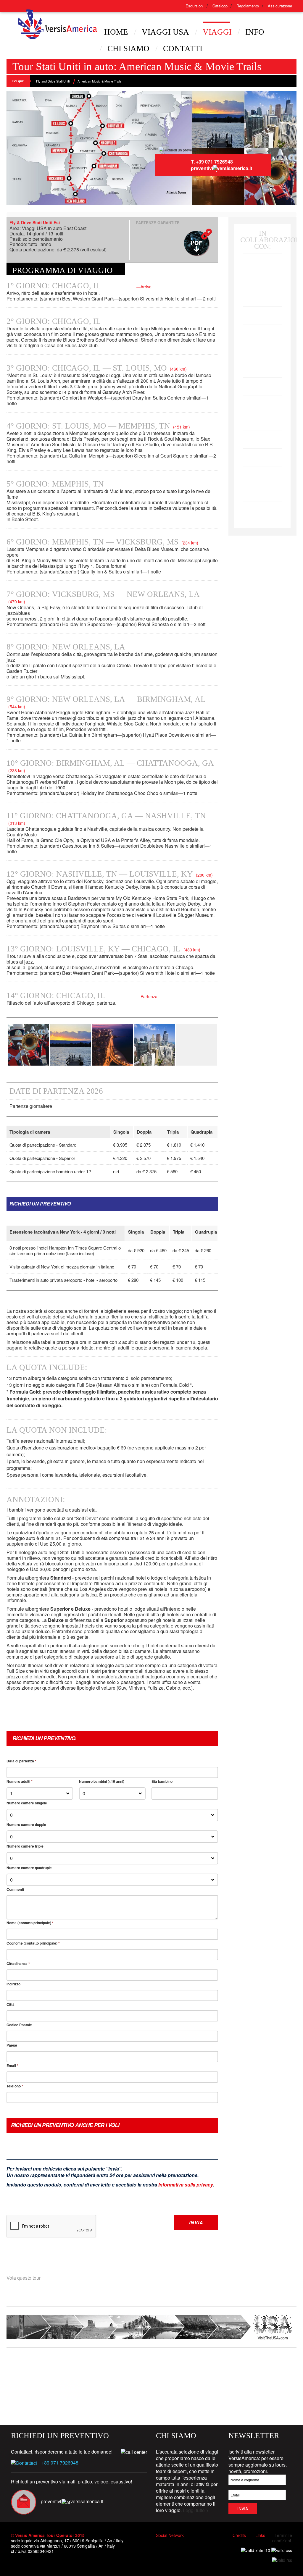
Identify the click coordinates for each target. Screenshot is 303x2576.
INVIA (196, 2222)
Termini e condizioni (282, 2538)
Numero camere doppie (26, 1824)
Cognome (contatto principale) (33, 1943)
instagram (220, 2545)
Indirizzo (13, 1984)
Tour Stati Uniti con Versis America (43, 12)
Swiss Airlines (263, 488)
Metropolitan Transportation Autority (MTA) (138, 2367)
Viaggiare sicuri (89, 2367)
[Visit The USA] (151, 2326)
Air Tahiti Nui (263, 311)
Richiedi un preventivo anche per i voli (65, 2125)
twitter (172, 2545)
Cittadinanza (18, 1963)
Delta (262, 275)
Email (12, 2066)
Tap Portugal (262, 417)
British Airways (262, 328)
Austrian (263, 506)
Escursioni (195, 6)
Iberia (262, 399)
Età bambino (162, 1781)
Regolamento (248, 6)
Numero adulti (20, 1781)
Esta (249, 2367)
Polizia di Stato (131, 2402)
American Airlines (262, 257)
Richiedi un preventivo (40, 1204)
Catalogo (220, 6)
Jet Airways (262, 364)
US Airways (262, 293)
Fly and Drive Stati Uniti (53, 81)
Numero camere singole (27, 1803)
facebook (161, 2545)
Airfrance (262, 453)
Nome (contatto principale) (30, 1923)
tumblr (196, 2545)
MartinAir (262, 470)
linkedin (185, 2545)
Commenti (15, 1889)
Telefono (15, 2086)
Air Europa (262, 382)
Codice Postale (19, 2025)
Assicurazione (280, 6)
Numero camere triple (25, 1846)
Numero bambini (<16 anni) (102, 1781)
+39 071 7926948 (60, 2463)
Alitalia (263, 346)
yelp (209, 2545)
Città (11, 2004)
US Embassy (44, 2367)
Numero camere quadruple (29, 1868)
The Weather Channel (179, 2402)
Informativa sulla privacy (186, 2185)
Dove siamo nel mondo (190, 2367)
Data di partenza (21, 1761)
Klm (262, 435)
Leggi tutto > (196, 2510)
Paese (12, 2045)
